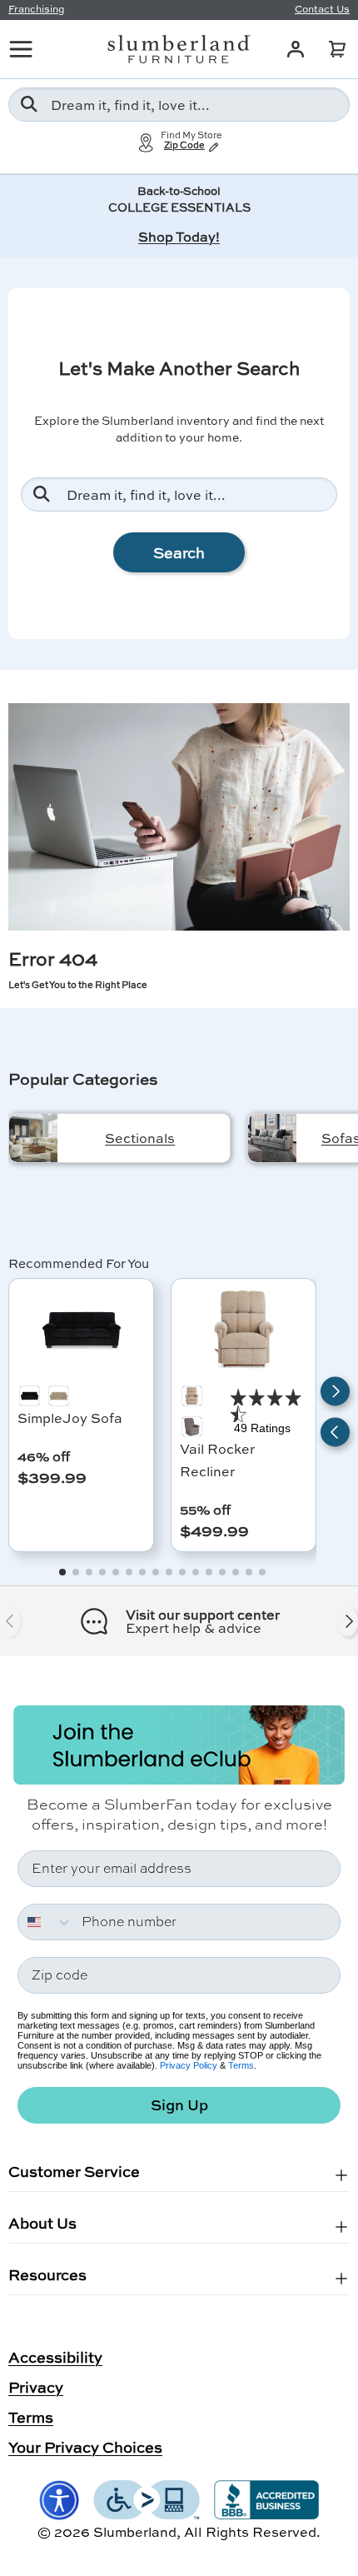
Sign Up (179, 2105)
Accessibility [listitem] (55, 2357)
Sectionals (140, 1138)
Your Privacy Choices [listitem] (85, 2447)
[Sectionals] (33, 1138)
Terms (241, 2065)
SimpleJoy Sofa (70, 1418)
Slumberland (135, 2531)
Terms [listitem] (31, 2417)
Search (179, 552)
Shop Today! (179, 236)
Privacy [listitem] (36, 2387)
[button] (337, 49)
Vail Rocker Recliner (217, 1460)
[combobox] (179, 105)
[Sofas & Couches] (272, 1138)
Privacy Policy (189, 2065)
